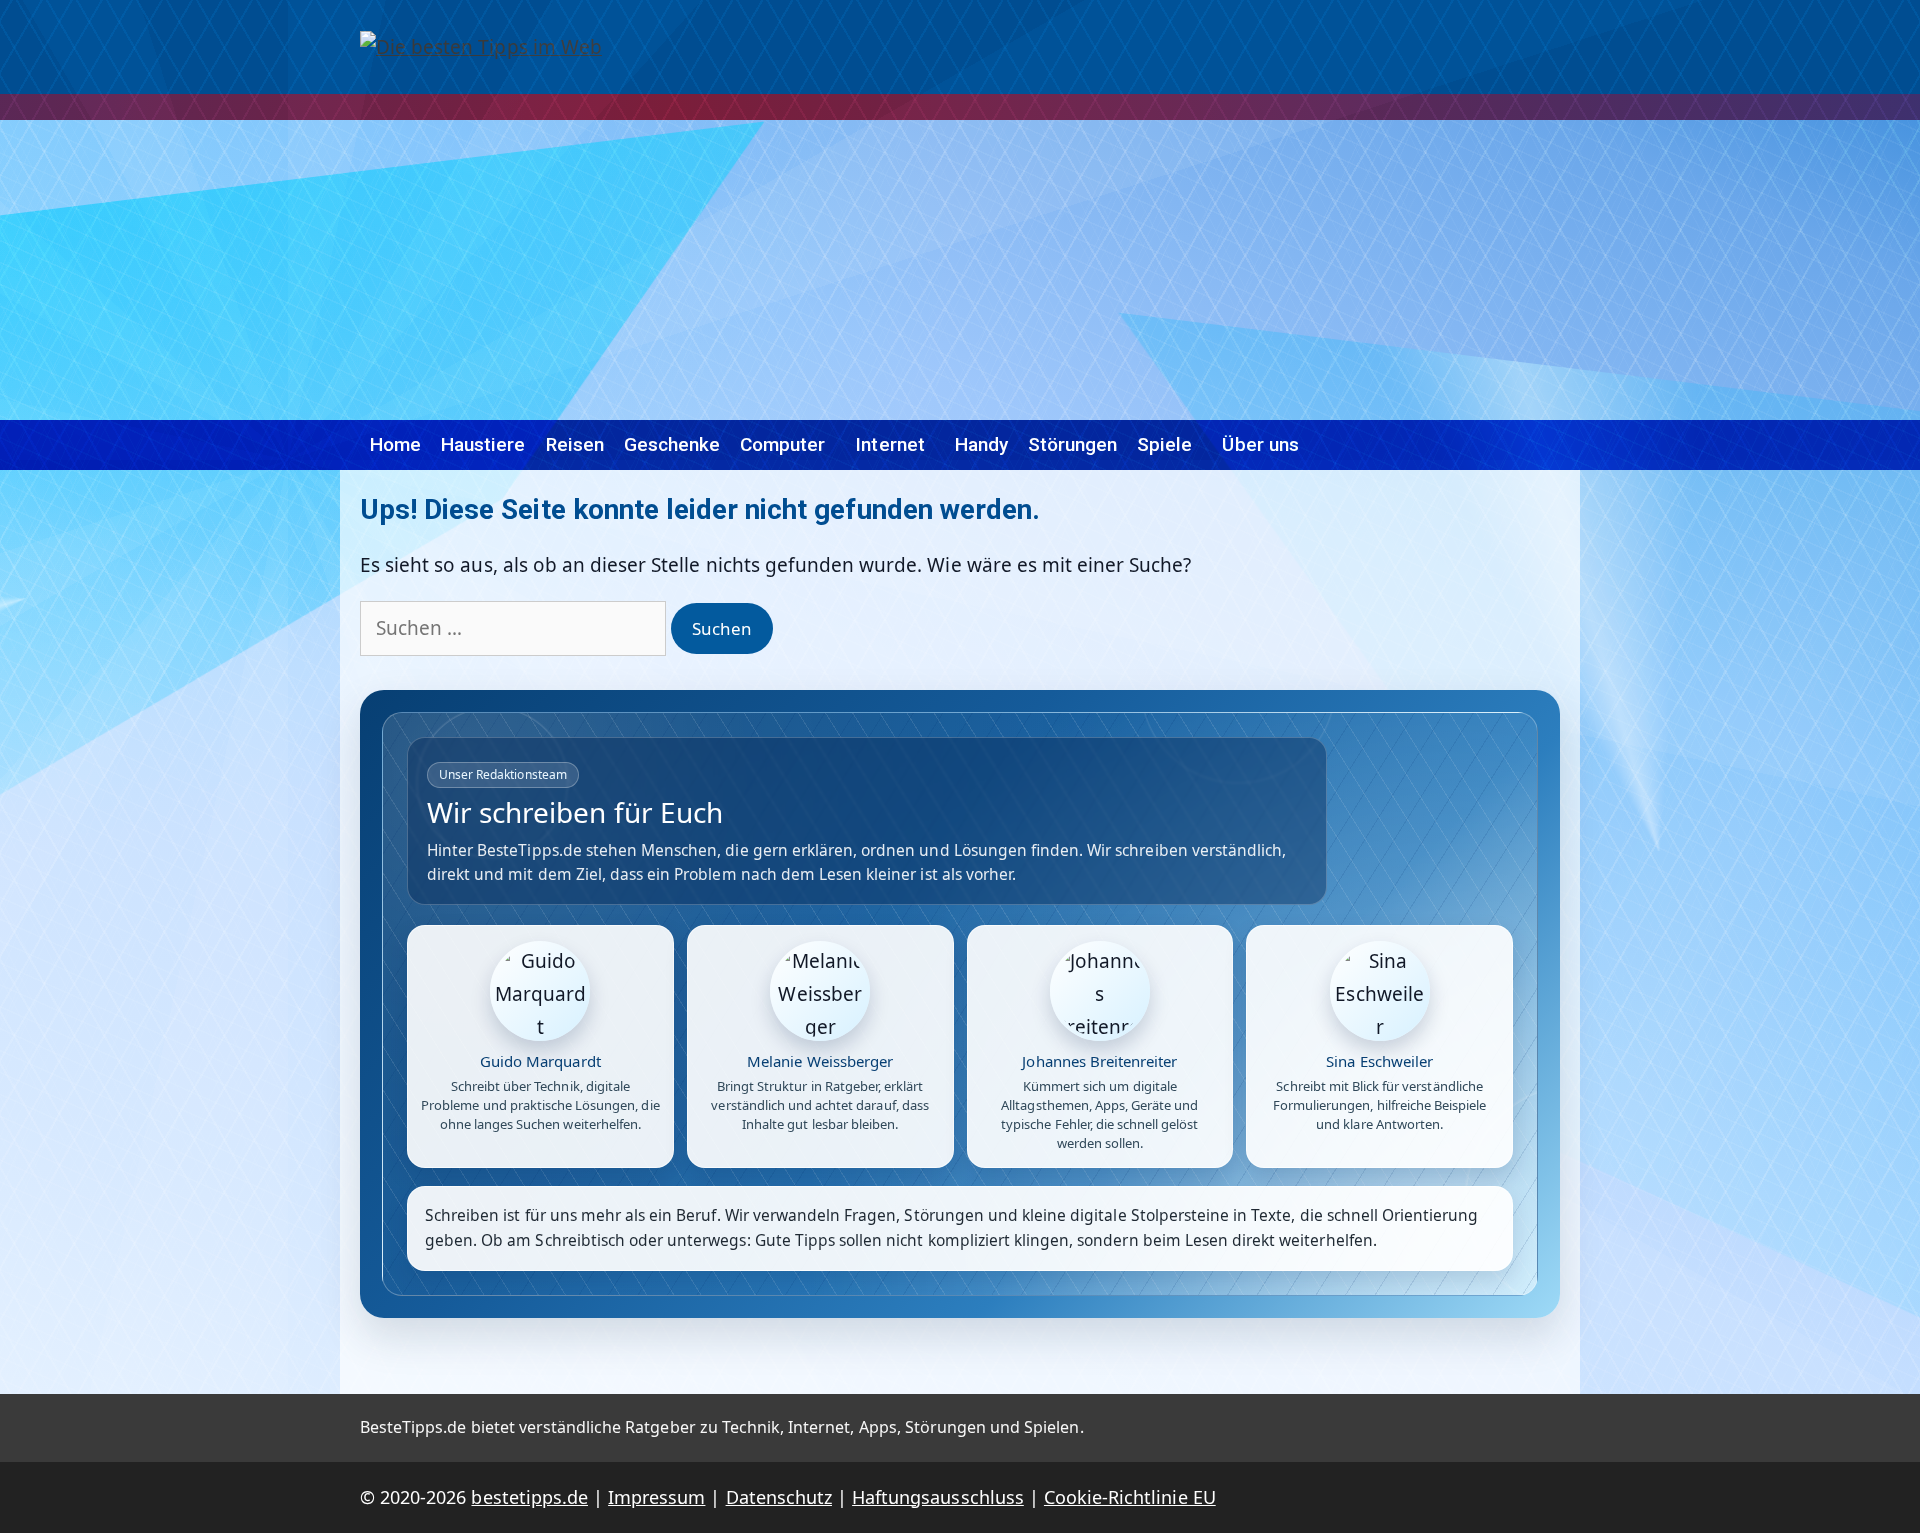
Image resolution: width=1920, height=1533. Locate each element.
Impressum (656, 1497)
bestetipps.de (529, 1497)
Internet (889, 444)
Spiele (1164, 444)
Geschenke (672, 444)
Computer (782, 444)
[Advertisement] (960, 270)
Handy (981, 444)
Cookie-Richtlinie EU (1130, 1497)
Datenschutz (779, 1497)
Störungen (1072, 444)
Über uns (1260, 444)
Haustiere (483, 444)
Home (395, 444)
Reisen (575, 444)
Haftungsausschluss (938, 1497)
